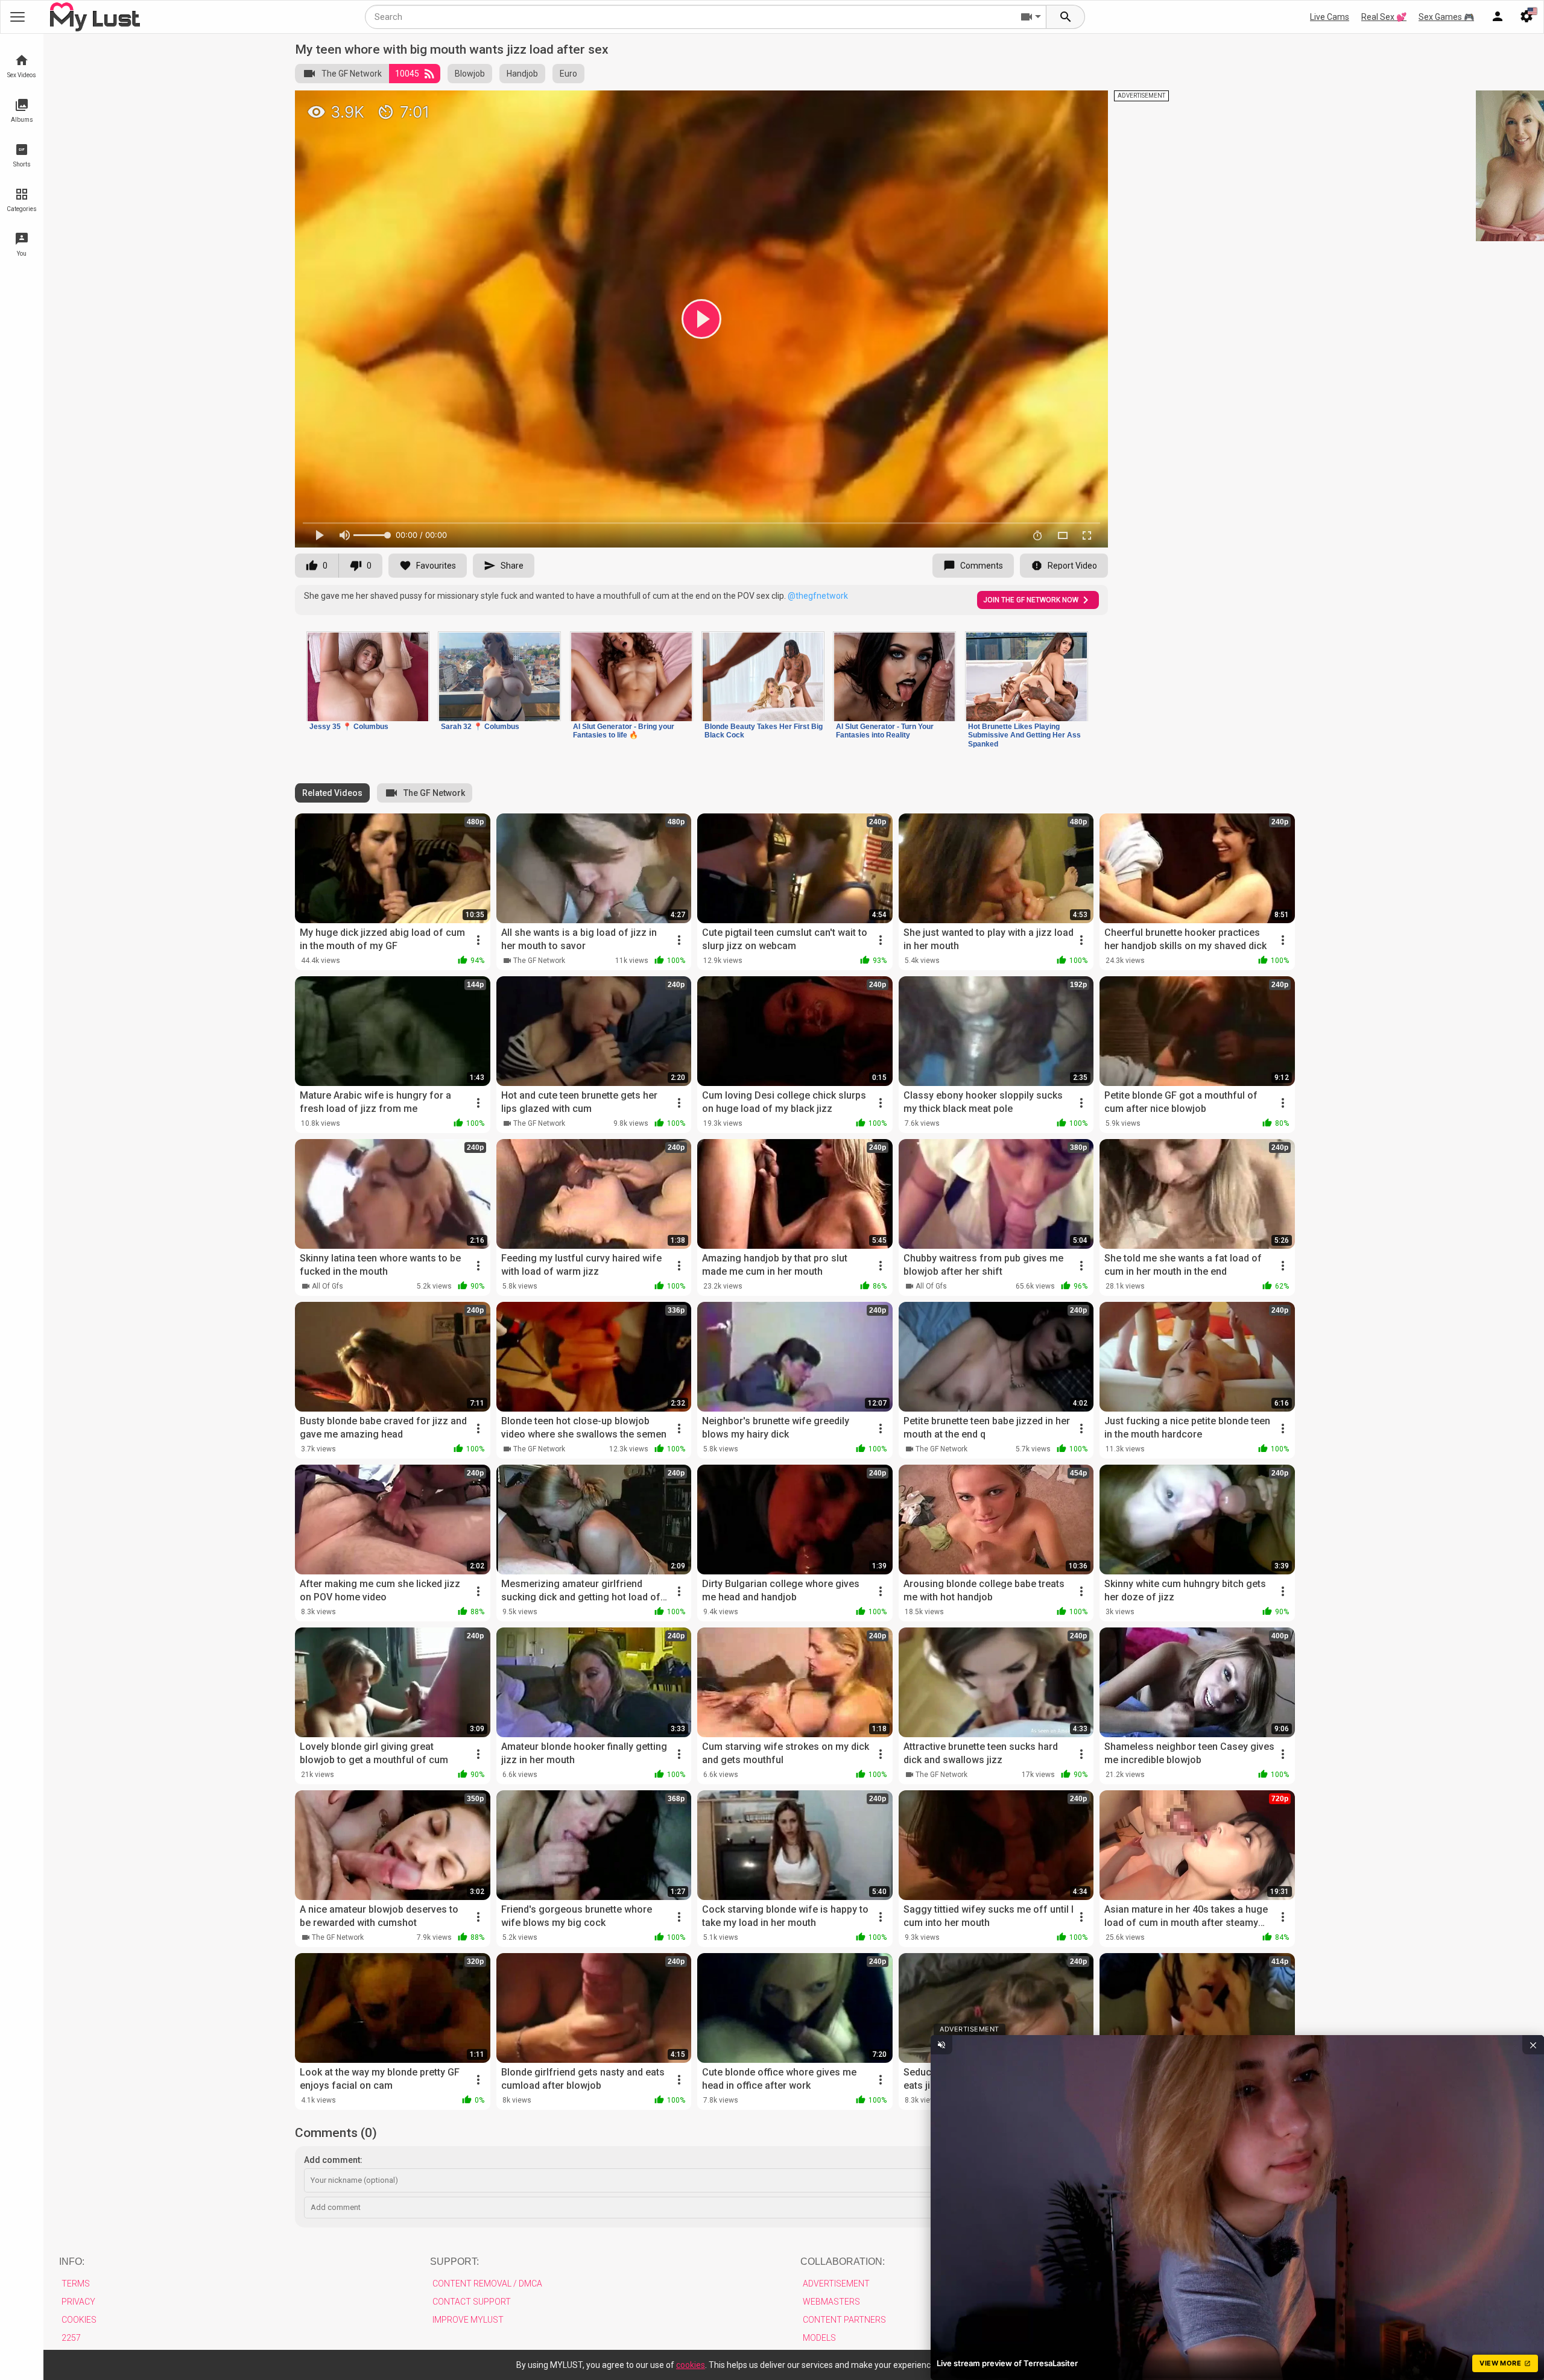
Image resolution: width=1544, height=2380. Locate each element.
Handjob (522, 74)
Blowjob (470, 74)
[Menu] (1498, 17)
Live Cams (1330, 17)
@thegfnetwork (818, 596)
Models (819, 2338)
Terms (76, 2284)
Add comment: (333, 2160)
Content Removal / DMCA (487, 2284)
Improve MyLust (468, 2320)
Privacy (78, 2302)
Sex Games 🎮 (1446, 17)
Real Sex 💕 (1384, 17)
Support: (454, 2262)
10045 (407, 74)
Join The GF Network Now (1031, 600)
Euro (568, 74)
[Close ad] (1533, 2045)
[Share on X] (1086, 105)
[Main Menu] (17, 17)
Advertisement (836, 2284)
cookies (691, 2365)
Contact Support (472, 2302)
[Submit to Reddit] (1059, 105)
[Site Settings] (1527, 17)
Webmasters (831, 2302)
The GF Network (352, 74)
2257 (71, 2338)
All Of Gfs (327, 1286)
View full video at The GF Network (959, 105)
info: (72, 2262)
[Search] (1066, 17)
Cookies (79, 2320)
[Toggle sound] (941, 2045)
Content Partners (844, 2320)
